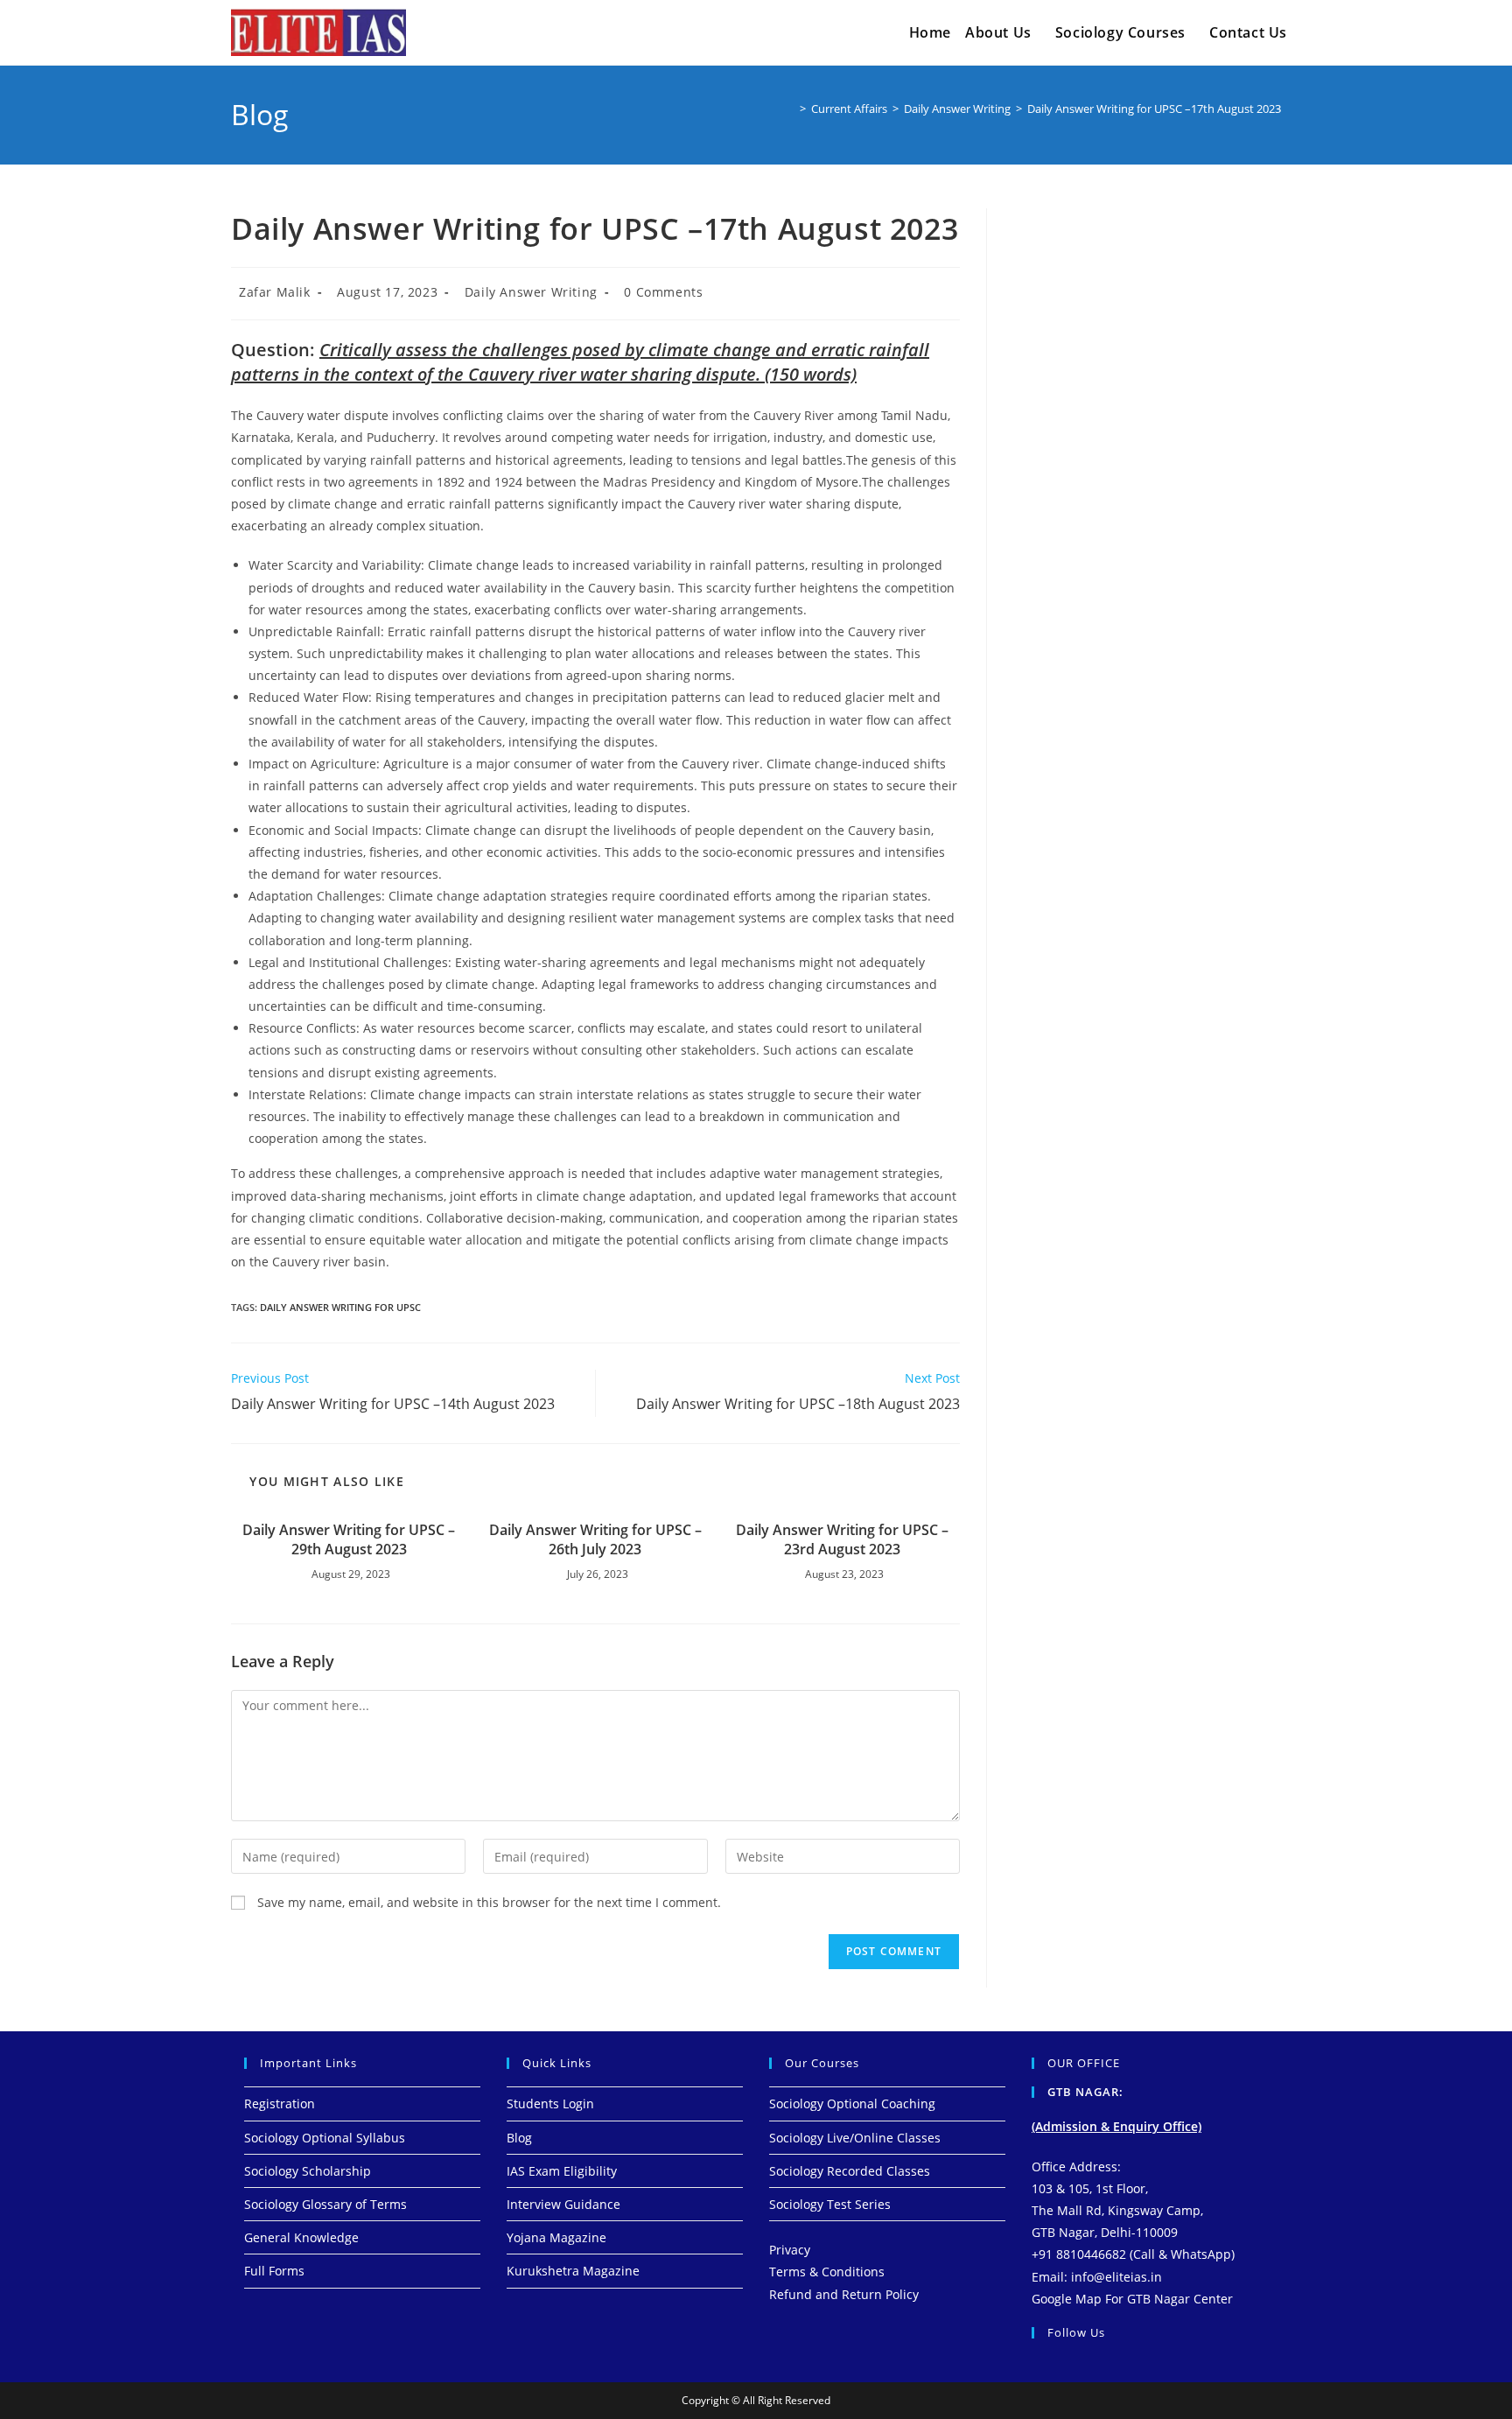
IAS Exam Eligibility (562, 2171)
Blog (519, 2138)
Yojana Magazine (556, 2237)
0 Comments (663, 292)
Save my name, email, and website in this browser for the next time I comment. (489, 1902)
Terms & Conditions (827, 2272)
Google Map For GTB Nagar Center (1132, 2299)
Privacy (790, 2250)
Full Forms (274, 2271)
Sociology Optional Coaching (852, 2103)
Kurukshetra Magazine (573, 2271)
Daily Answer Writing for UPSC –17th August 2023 (1154, 109)
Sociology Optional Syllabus (325, 2138)
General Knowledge (301, 2237)
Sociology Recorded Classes (850, 2171)
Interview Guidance (563, 2204)
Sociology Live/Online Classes (855, 2138)
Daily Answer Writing (531, 292)
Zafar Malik (275, 292)
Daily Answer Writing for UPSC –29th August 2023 (349, 1539)
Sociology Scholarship (308, 2171)
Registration (280, 2103)
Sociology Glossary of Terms (325, 2204)
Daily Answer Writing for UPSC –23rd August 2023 (842, 1539)
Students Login (550, 2103)
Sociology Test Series (830, 2204)
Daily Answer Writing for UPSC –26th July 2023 (595, 1539)
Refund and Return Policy (844, 2294)
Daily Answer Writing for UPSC (340, 1307)
